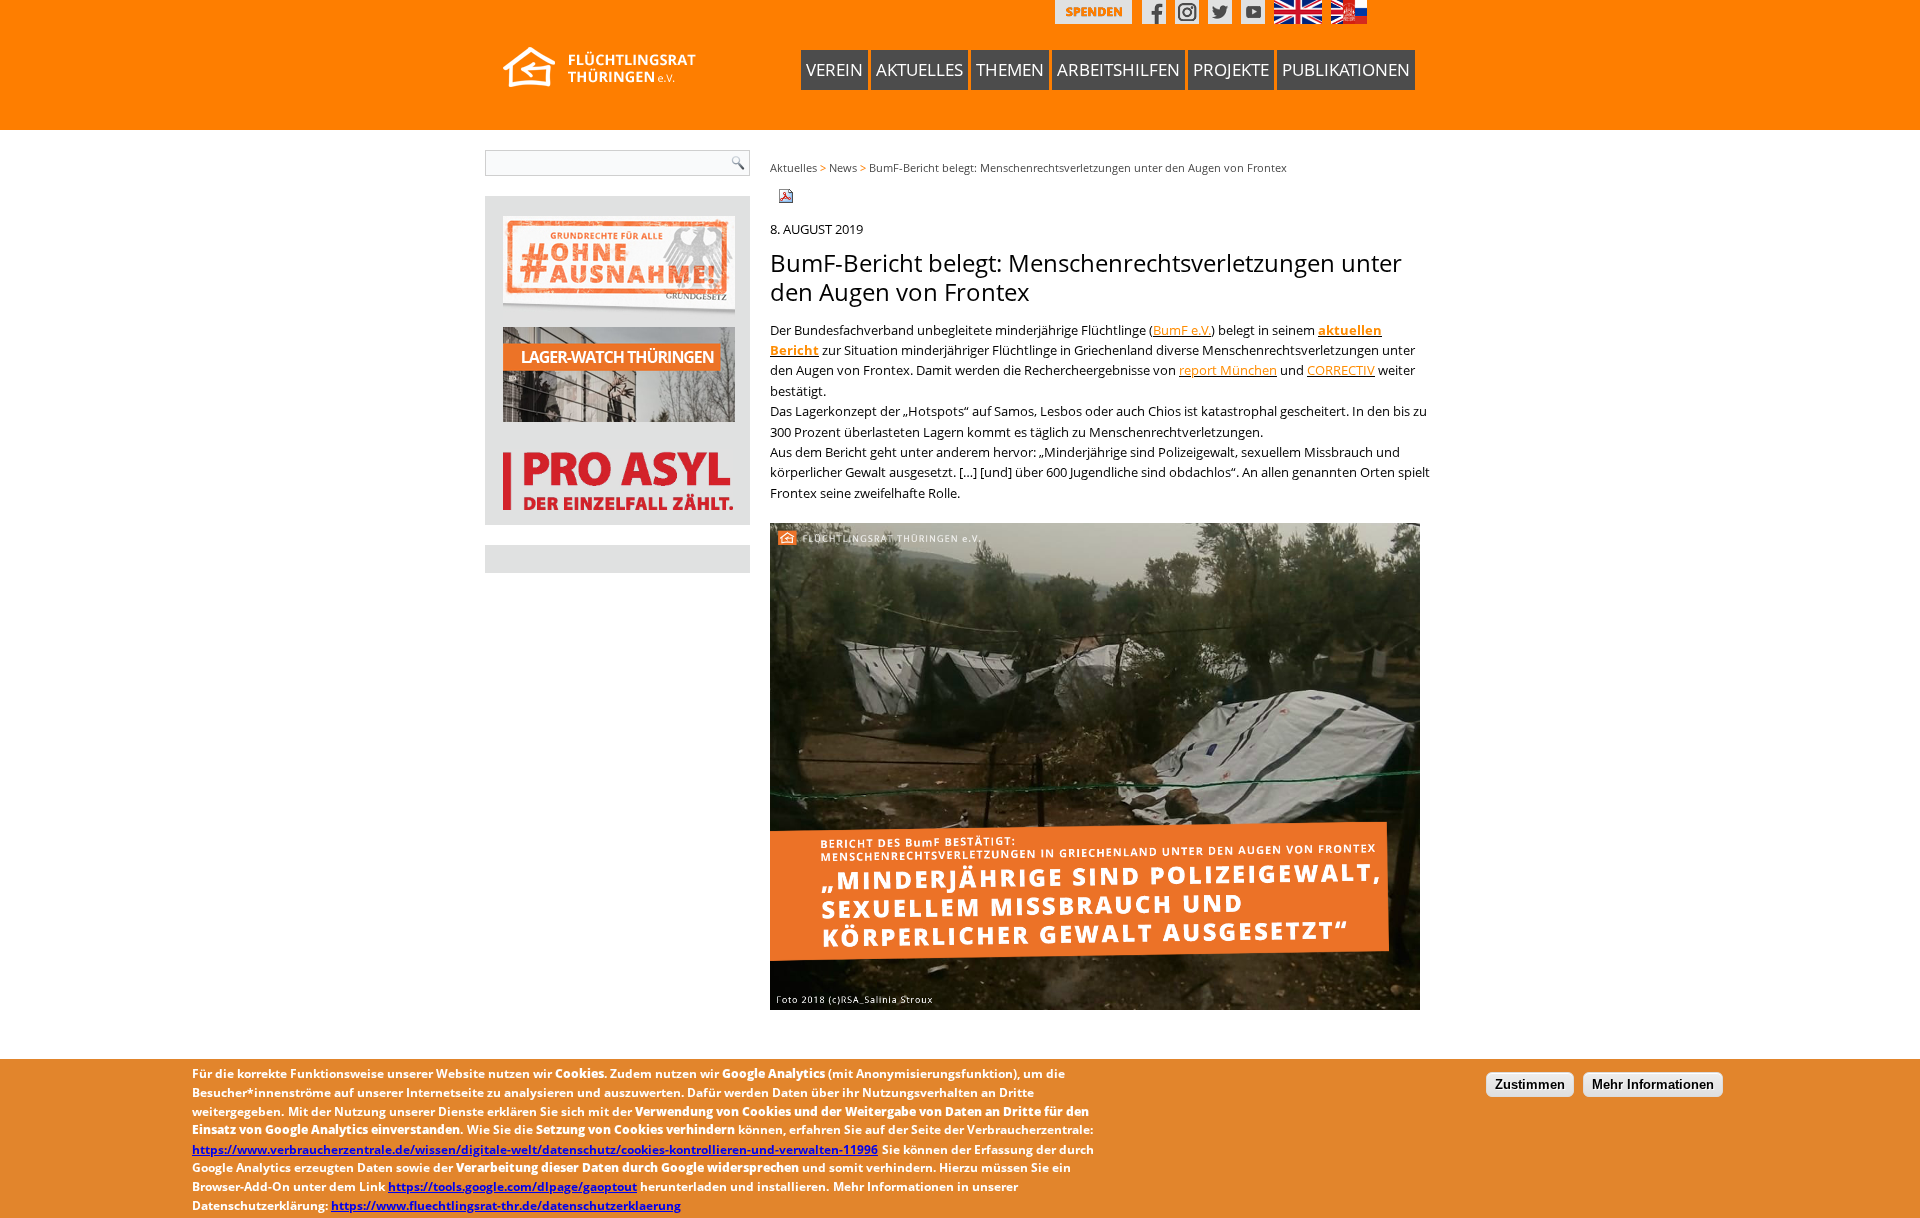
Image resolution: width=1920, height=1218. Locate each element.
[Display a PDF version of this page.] (786, 194)
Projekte (1231, 69)
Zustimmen (1530, 1084)
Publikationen (1346, 69)
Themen (1010, 69)
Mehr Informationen (1653, 1084)
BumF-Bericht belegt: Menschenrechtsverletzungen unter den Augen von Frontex (1078, 167)
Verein (834, 69)
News (843, 167)
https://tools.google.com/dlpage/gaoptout (512, 1185)
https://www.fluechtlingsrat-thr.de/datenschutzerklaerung (506, 1204)
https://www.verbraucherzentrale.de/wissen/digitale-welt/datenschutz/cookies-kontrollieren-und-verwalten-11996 (535, 1148)
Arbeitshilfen (1118, 69)
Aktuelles (919, 69)
